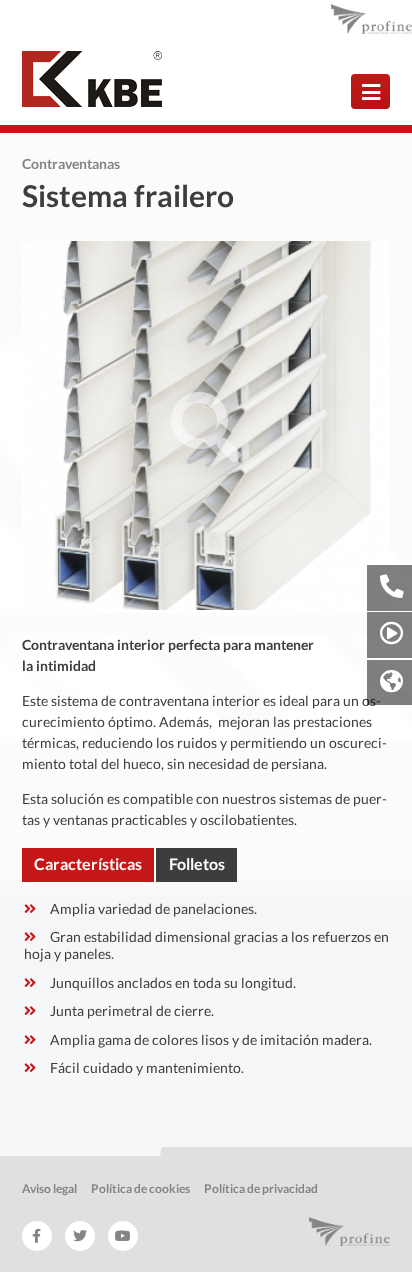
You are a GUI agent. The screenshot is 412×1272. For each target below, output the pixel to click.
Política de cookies (140, 1188)
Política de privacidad (261, 1188)
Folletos (197, 863)
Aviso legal (49, 1188)
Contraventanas (71, 163)
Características (88, 863)
